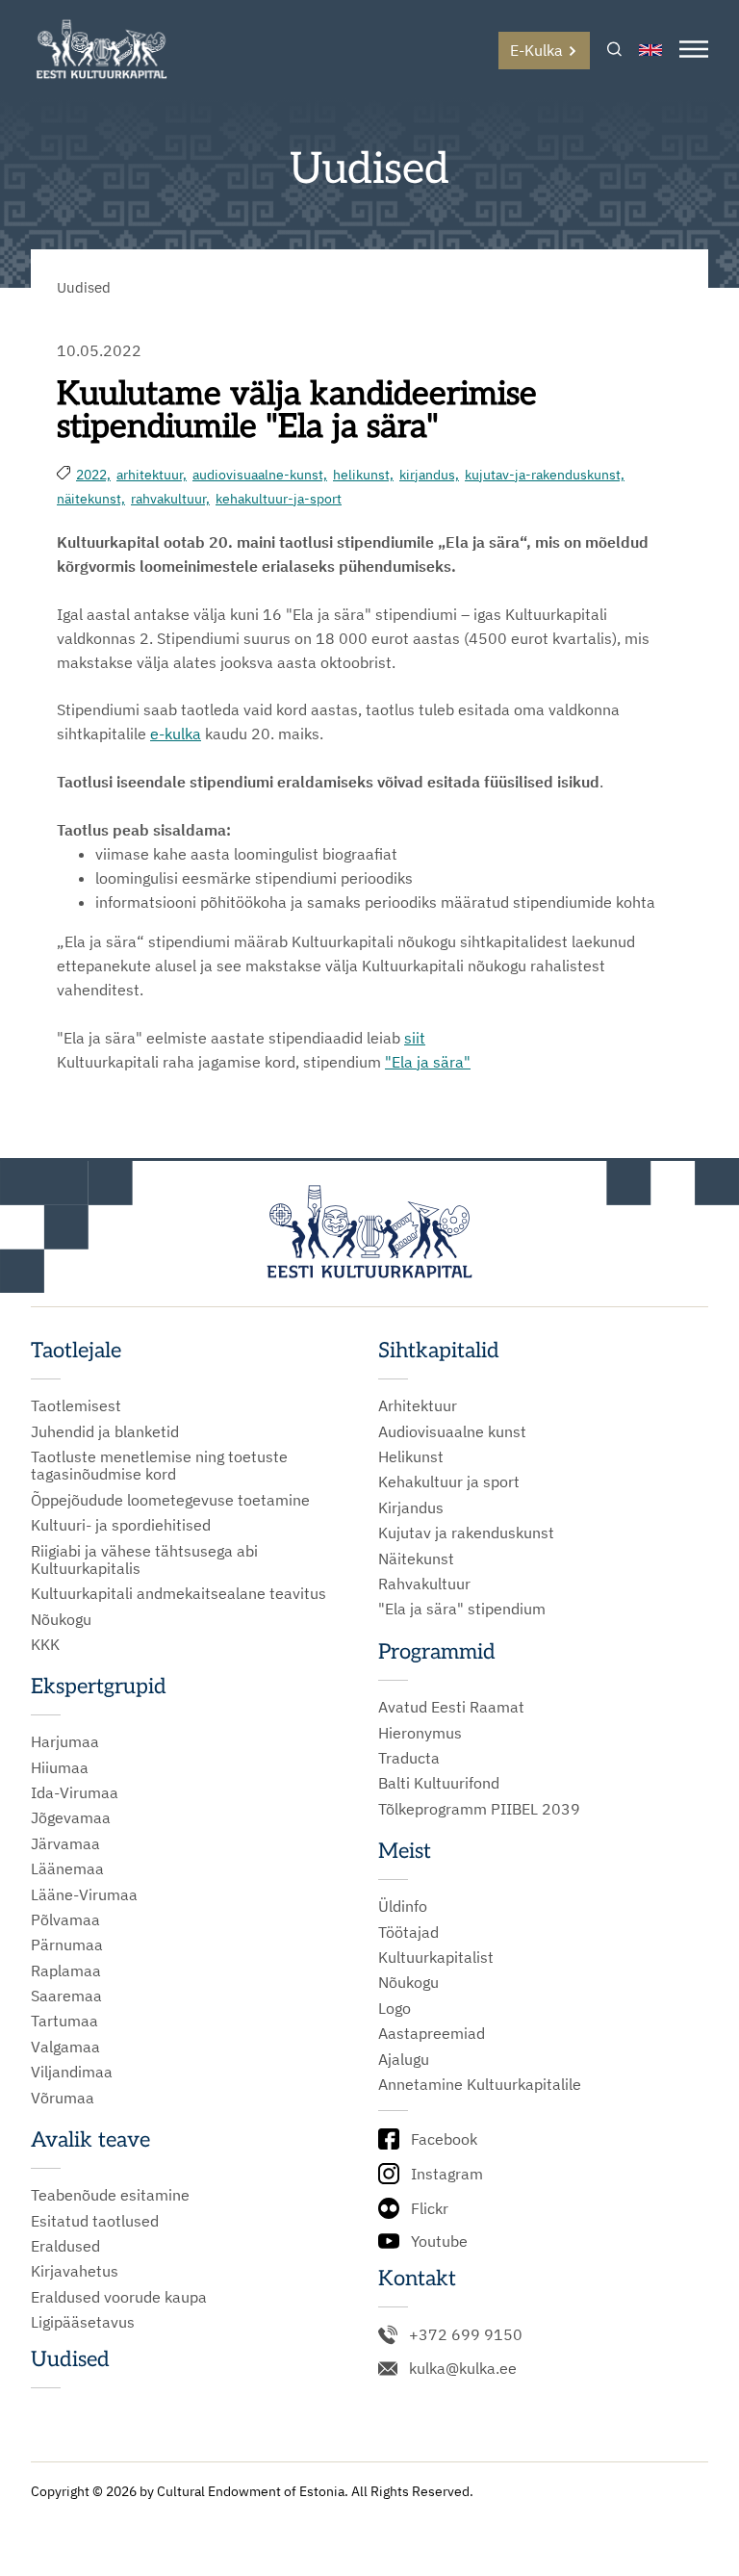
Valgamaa (65, 2047)
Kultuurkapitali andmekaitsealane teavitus (178, 1593)
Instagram (447, 2174)
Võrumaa (63, 2098)
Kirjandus (411, 1507)
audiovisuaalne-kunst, (260, 475)
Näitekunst (416, 1558)
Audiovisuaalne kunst (452, 1431)
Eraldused (65, 2246)
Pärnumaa (67, 1945)
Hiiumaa (60, 1767)
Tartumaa (64, 2021)
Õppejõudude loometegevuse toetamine (170, 1500)
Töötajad (408, 1932)
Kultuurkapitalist (436, 1957)
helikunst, (363, 475)
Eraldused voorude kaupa (119, 2297)
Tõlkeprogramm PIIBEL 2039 (479, 1809)
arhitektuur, (152, 475)
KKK (45, 1644)
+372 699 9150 (466, 2334)
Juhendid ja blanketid (105, 1431)
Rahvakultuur (424, 1584)
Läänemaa (67, 1868)
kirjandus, (429, 475)
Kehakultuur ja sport (449, 1481)
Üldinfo (403, 1906)
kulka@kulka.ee (463, 2368)
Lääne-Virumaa (84, 1894)
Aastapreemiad (432, 2033)
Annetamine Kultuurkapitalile (480, 2084)
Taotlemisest (76, 1405)
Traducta (409, 1758)
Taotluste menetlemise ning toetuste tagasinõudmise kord (159, 1466)
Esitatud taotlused (95, 2221)
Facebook (444, 2139)
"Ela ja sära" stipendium (462, 1609)
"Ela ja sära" (428, 1062)
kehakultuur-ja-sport (279, 499)
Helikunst (411, 1456)
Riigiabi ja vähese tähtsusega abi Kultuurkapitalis (144, 1560)
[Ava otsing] (614, 51)
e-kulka (176, 734)
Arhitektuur (418, 1405)
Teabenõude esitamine (110, 2195)
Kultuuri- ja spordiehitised (121, 1525)
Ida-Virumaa (75, 1792)
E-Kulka (536, 50)
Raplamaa (66, 1971)
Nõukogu (61, 1619)
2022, (93, 475)
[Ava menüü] (694, 51)
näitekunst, (91, 499)
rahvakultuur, (170, 499)
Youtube (439, 2241)
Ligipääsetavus (83, 2322)
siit (415, 1038)
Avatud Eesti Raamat (451, 1707)
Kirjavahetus (75, 2271)
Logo (395, 2008)
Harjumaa (65, 1741)
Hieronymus (420, 1733)
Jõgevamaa (71, 1817)
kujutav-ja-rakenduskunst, (545, 475)
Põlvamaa (65, 1919)
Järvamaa (65, 1843)
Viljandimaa (72, 2072)
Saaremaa (66, 1996)
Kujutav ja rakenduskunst (466, 1533)
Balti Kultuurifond (439, 1783)
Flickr (430, 2208)
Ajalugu (404, 2059)
